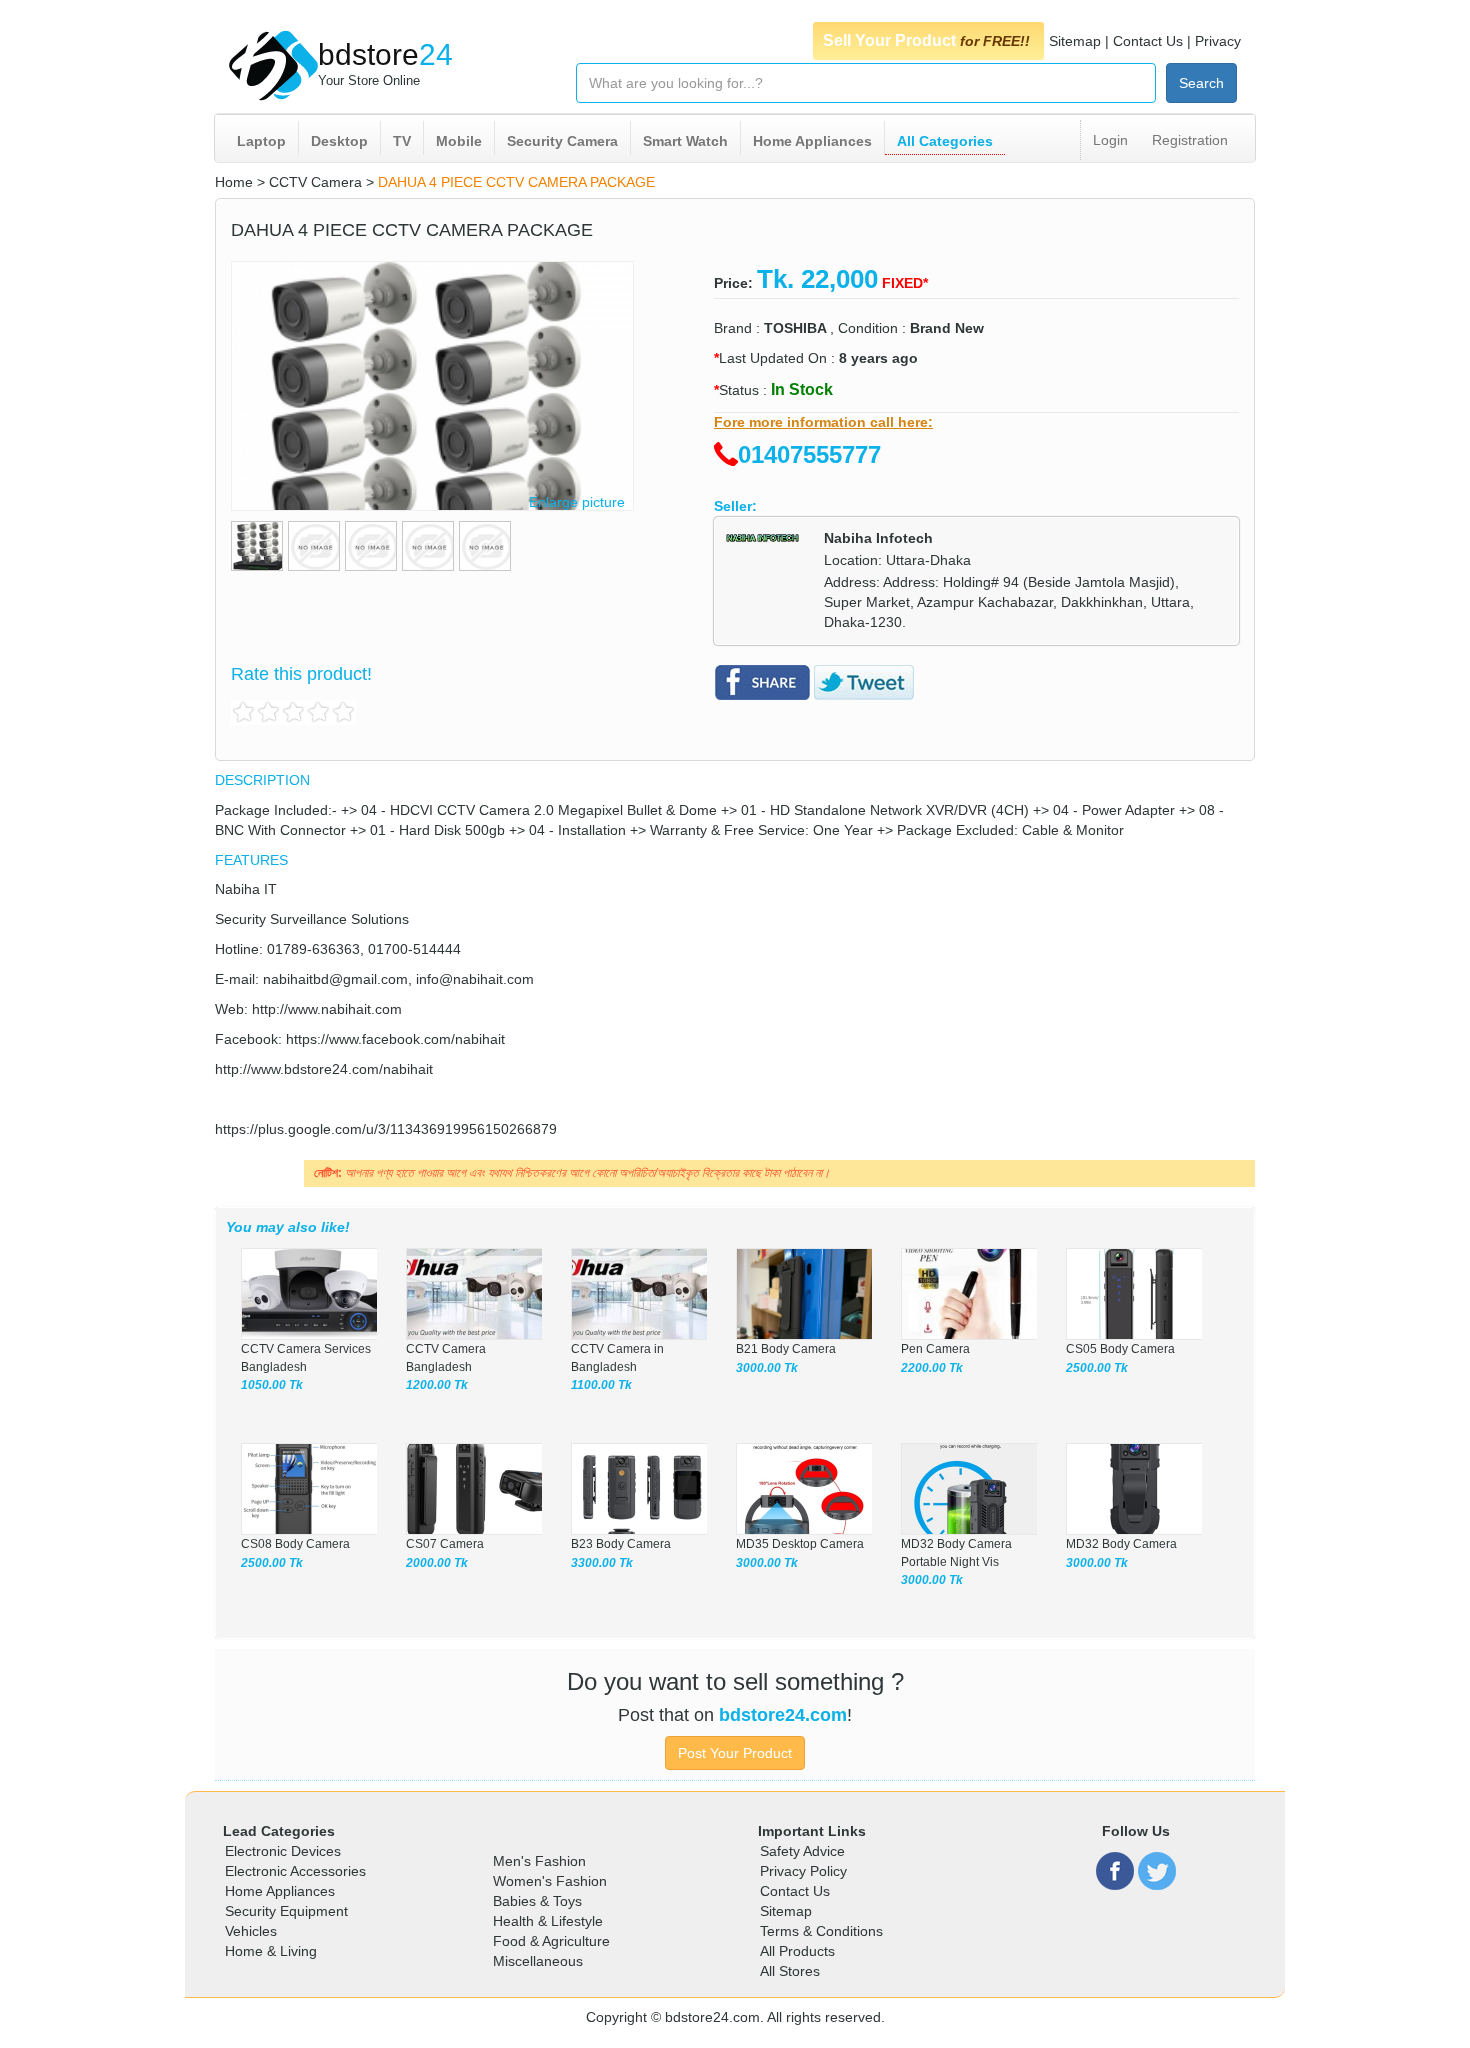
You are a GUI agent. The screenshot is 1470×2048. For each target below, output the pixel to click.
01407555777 (809, 454)
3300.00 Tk (602, 1563)
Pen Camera (935, 1349)
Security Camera (562, 141)
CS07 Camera (446, 1544)
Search (1201, 83)
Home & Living (271, 1951)
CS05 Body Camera (1120, 1349)
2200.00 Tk (932, 1368)
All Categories (945, 141)
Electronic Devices (283, 1851)
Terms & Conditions (821, 1931)
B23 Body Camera (621, 1544)
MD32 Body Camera (1121, 1544)
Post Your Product (735, 1753)
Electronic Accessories (295, 1871)
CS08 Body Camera (297, 1544)
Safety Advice (802, 1851)
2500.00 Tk (1097, 1368)
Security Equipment (286, 1911)
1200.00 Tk (437, 1385)
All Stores (790, 1971)
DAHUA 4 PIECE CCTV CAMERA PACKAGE (516, 182)
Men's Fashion (539, 1861)
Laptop (261, 141)
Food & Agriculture (551, 1941)
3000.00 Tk (767, 1368)
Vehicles (251, 1931)
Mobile (459, 141)
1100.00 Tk (601, 1385)
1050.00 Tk (272, 1385)
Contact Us (1148, 41)
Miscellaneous (538, 1961)
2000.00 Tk (437, 1563)
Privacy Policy (803, 1871)
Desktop (339, 141)
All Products (797, 1951)
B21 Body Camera (786, 1349)
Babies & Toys (537, 1901)
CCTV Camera (315, 182)
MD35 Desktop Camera (800, 1544)
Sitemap (1075, 41)
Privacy (1218, 41)
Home (234, 182)
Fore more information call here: (823, 422)
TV (402, 141)
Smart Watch (685, 141)
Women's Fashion (550, 1881)
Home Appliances (812, 141)
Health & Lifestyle (548, 1921)
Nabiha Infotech (878, 538)
